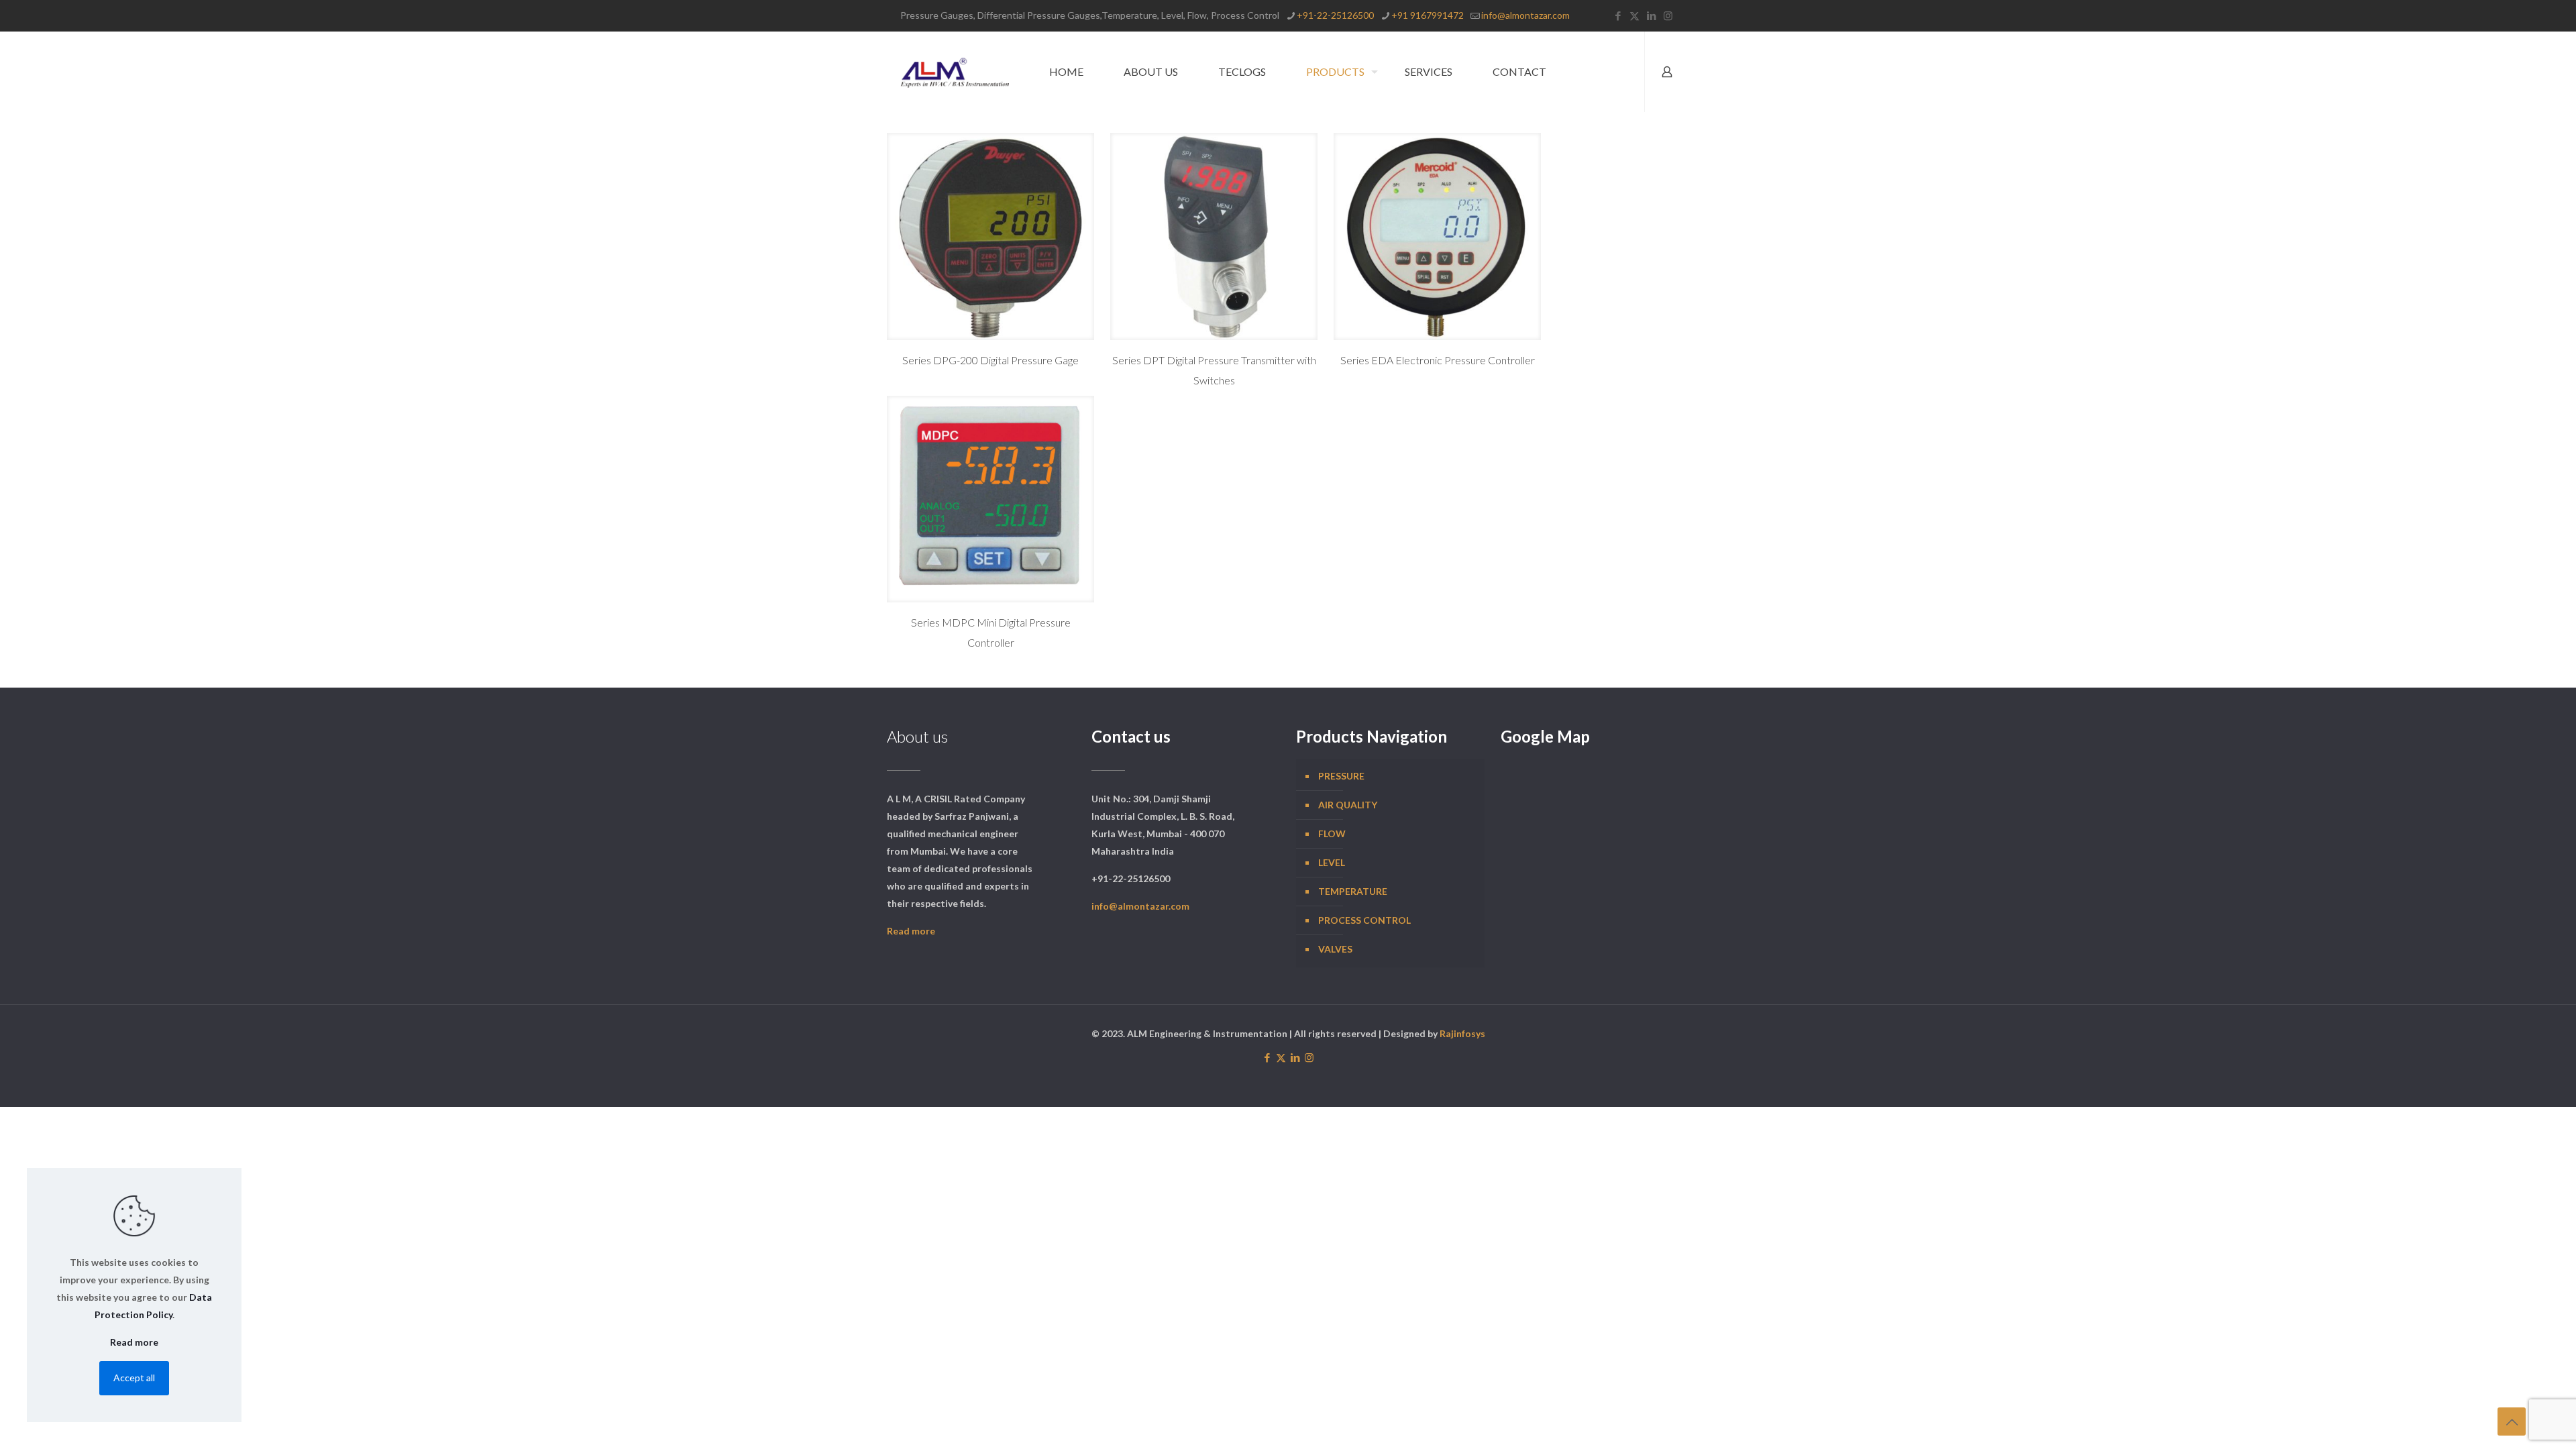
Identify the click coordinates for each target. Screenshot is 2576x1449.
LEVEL (1332, 862)
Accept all (134, 1378)
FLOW (1332, 834)
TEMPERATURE (1353, 891)
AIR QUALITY (1348, 805)
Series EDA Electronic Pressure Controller (1438, 360)
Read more (911, 931)
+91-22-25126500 (1335, 15)
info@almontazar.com (1525, 15)
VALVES (1335, 949)
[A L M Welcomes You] (955, 72)
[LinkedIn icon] (1651, 15)
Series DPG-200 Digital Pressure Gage (990, 360)
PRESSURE (1341, 776)
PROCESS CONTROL (1364, 920)
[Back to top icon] (2512, 1421)
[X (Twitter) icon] (1634, 15)
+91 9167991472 (1428, 15)
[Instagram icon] (1668, 15)
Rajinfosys (1462, 1033)
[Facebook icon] (1618, 15)
